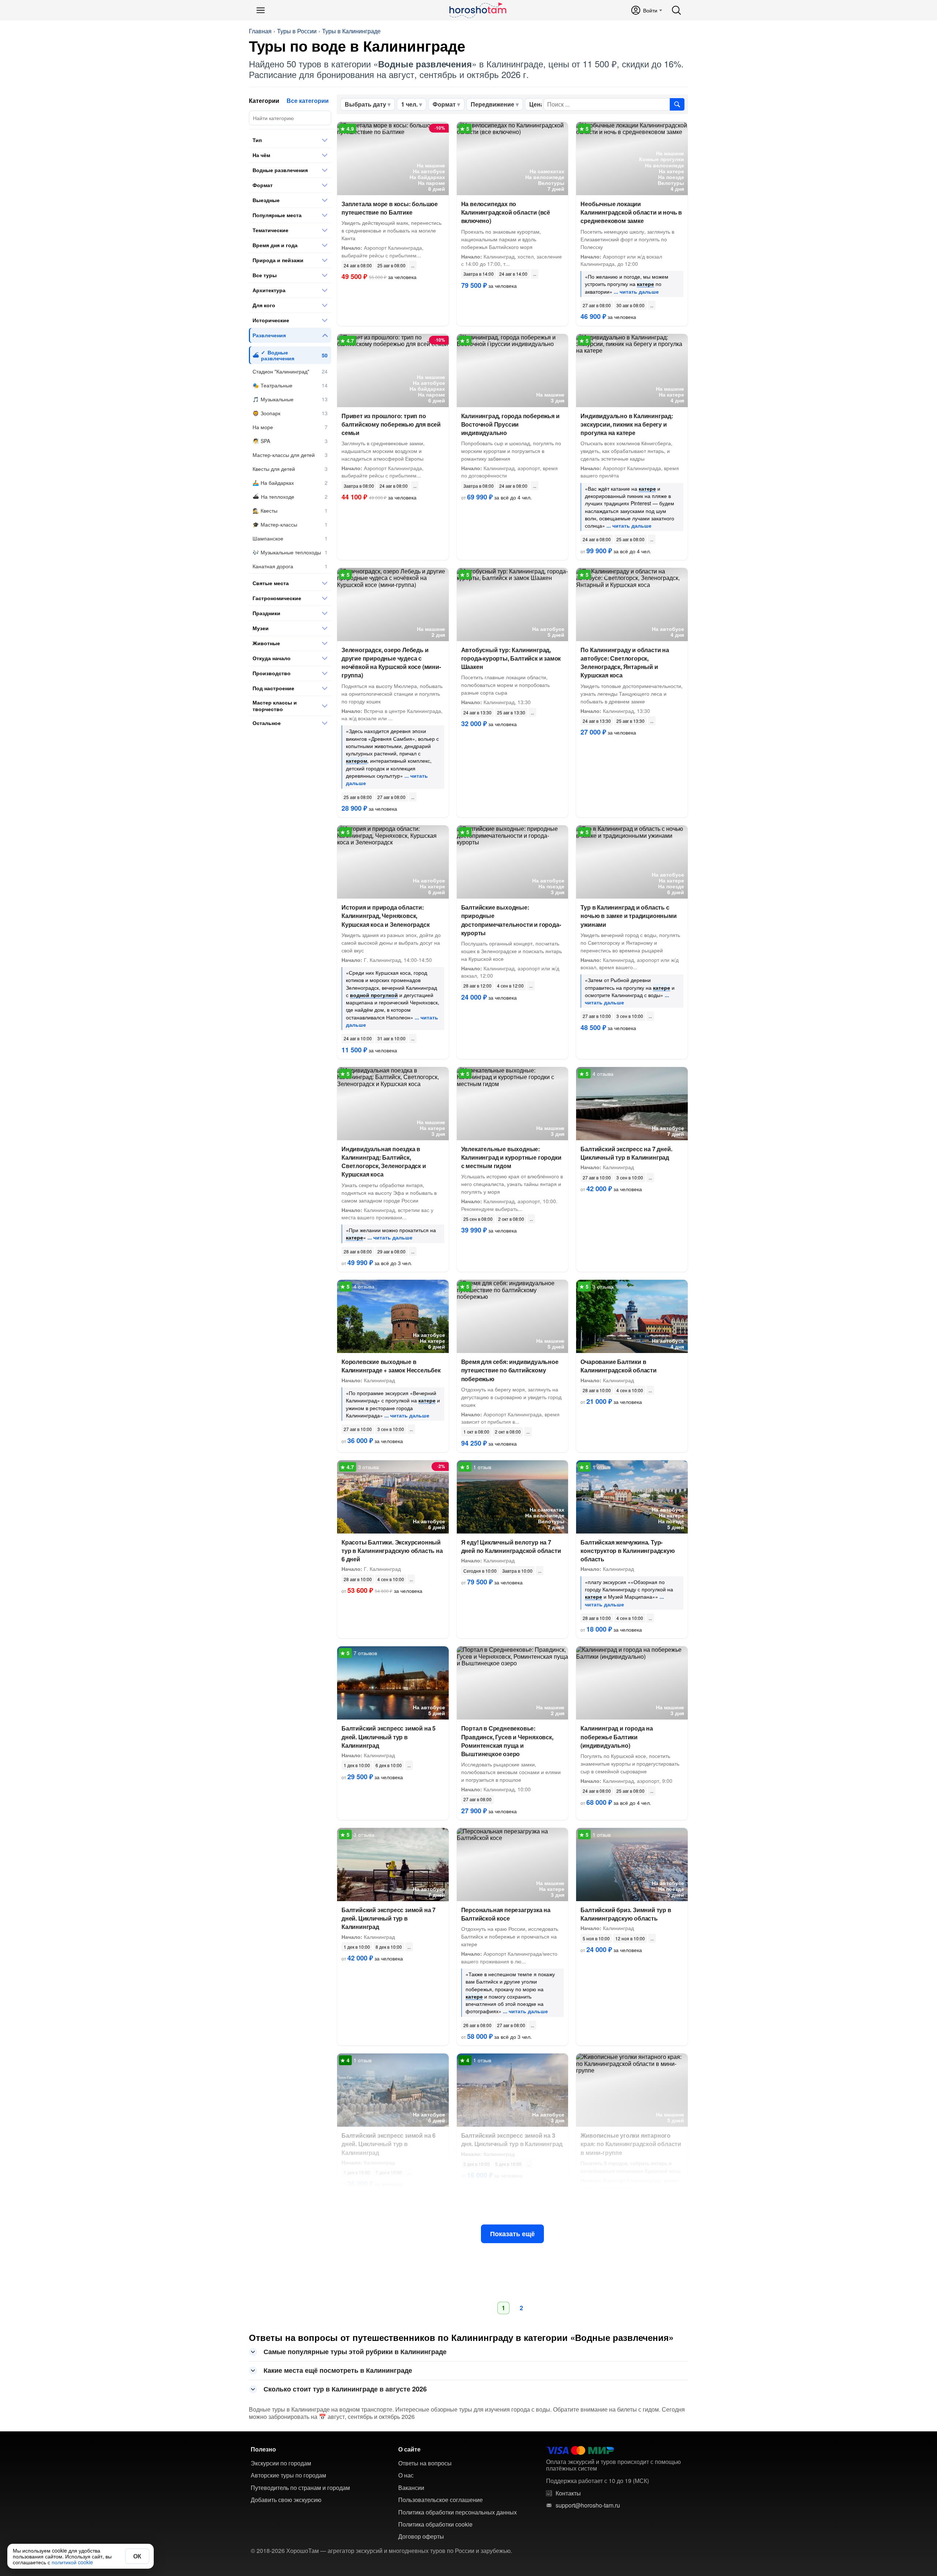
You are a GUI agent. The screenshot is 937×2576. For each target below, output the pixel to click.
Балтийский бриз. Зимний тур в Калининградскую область (626, 1914)
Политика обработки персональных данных (458, 2512)
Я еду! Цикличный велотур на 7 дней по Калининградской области (511, 1546)
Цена (537, 104)
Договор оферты (421, 2536)
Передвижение (492, 104)
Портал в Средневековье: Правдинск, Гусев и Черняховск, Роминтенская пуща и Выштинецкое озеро (507, 1741)
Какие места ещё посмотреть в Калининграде (338, 2370)
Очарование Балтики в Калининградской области (618, 1366)
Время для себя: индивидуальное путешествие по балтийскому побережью (510, 1370)
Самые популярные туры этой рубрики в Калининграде (355, 2352)
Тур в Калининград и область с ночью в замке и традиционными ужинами (628, 916)
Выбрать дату (365, 104)
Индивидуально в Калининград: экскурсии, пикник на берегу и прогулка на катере (627, 424)
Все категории (308, 101)
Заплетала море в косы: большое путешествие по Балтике (390, 208)
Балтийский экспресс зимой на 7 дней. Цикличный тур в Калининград (389, 1918)
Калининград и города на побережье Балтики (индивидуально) (617, 1737)
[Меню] (261, 10)
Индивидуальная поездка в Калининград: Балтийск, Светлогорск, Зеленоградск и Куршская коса (384, 1162)
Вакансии (411, 2488)
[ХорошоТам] (477, 10)
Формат (444, 104)
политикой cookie (72, 2562)
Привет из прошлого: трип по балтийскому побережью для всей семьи (391, 424)
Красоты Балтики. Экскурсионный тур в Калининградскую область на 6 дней (392, 1551)
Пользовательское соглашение (440, 2500)
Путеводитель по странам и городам (300, 2488)
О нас (406, 2475)
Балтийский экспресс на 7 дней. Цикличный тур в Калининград (626, 1153)
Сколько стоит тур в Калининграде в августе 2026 (345, 2389)
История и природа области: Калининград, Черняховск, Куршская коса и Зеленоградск (385, 916)
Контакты (568, 2493)
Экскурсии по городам (281, 2463)
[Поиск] (676, 10)
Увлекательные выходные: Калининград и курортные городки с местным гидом (511, 1157)
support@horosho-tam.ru (588, 2505)
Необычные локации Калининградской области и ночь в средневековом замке (631, 212)
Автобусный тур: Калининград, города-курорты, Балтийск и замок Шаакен (511, 658)
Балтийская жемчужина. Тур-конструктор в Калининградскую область (628, 1551)
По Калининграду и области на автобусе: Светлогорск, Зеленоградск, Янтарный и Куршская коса (625, 663)
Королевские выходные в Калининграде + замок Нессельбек (391, 1366)
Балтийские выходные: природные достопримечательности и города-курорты (511, 920)
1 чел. (409, 104)
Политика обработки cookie (435, 2524)
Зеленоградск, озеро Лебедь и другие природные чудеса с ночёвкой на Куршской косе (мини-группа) (391, 663)
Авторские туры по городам (288, 2475)
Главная (260, 31)
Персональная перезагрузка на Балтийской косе (506, 1914)
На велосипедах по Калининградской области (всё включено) (506, 212)
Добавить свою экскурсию (286, 2500)
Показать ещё (512, 2234)
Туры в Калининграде (351, 31)
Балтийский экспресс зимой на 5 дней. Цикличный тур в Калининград (389, 1737)
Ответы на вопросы (425, 2463)
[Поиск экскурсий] (677, 104)
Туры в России (297, 31)
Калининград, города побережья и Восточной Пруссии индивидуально (510, 424)
